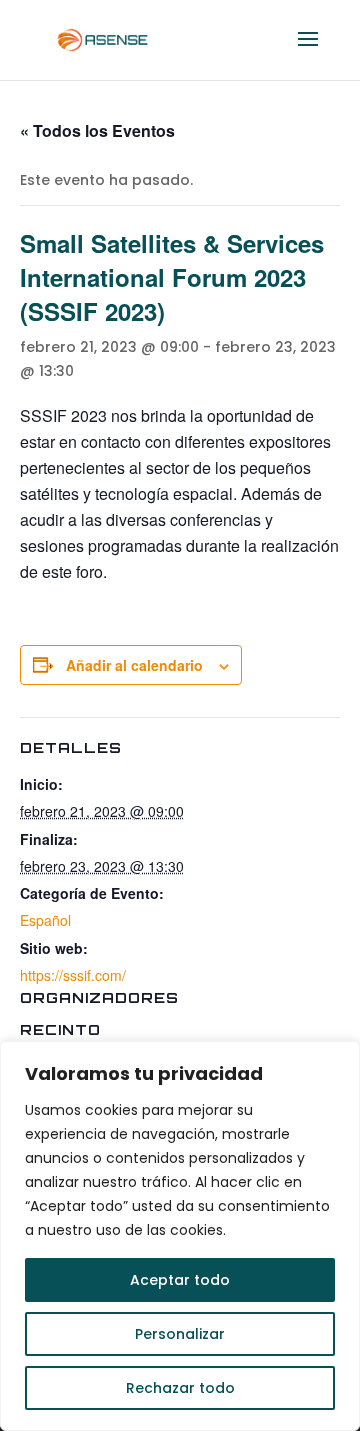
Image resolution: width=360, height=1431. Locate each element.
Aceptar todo (180, 1280)
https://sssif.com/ (73, 975)
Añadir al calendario (134, 665)
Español (45, 920)
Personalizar (180, 1334)
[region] (180, 1236)
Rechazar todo (180, 1388)
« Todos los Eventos (97, 130)
